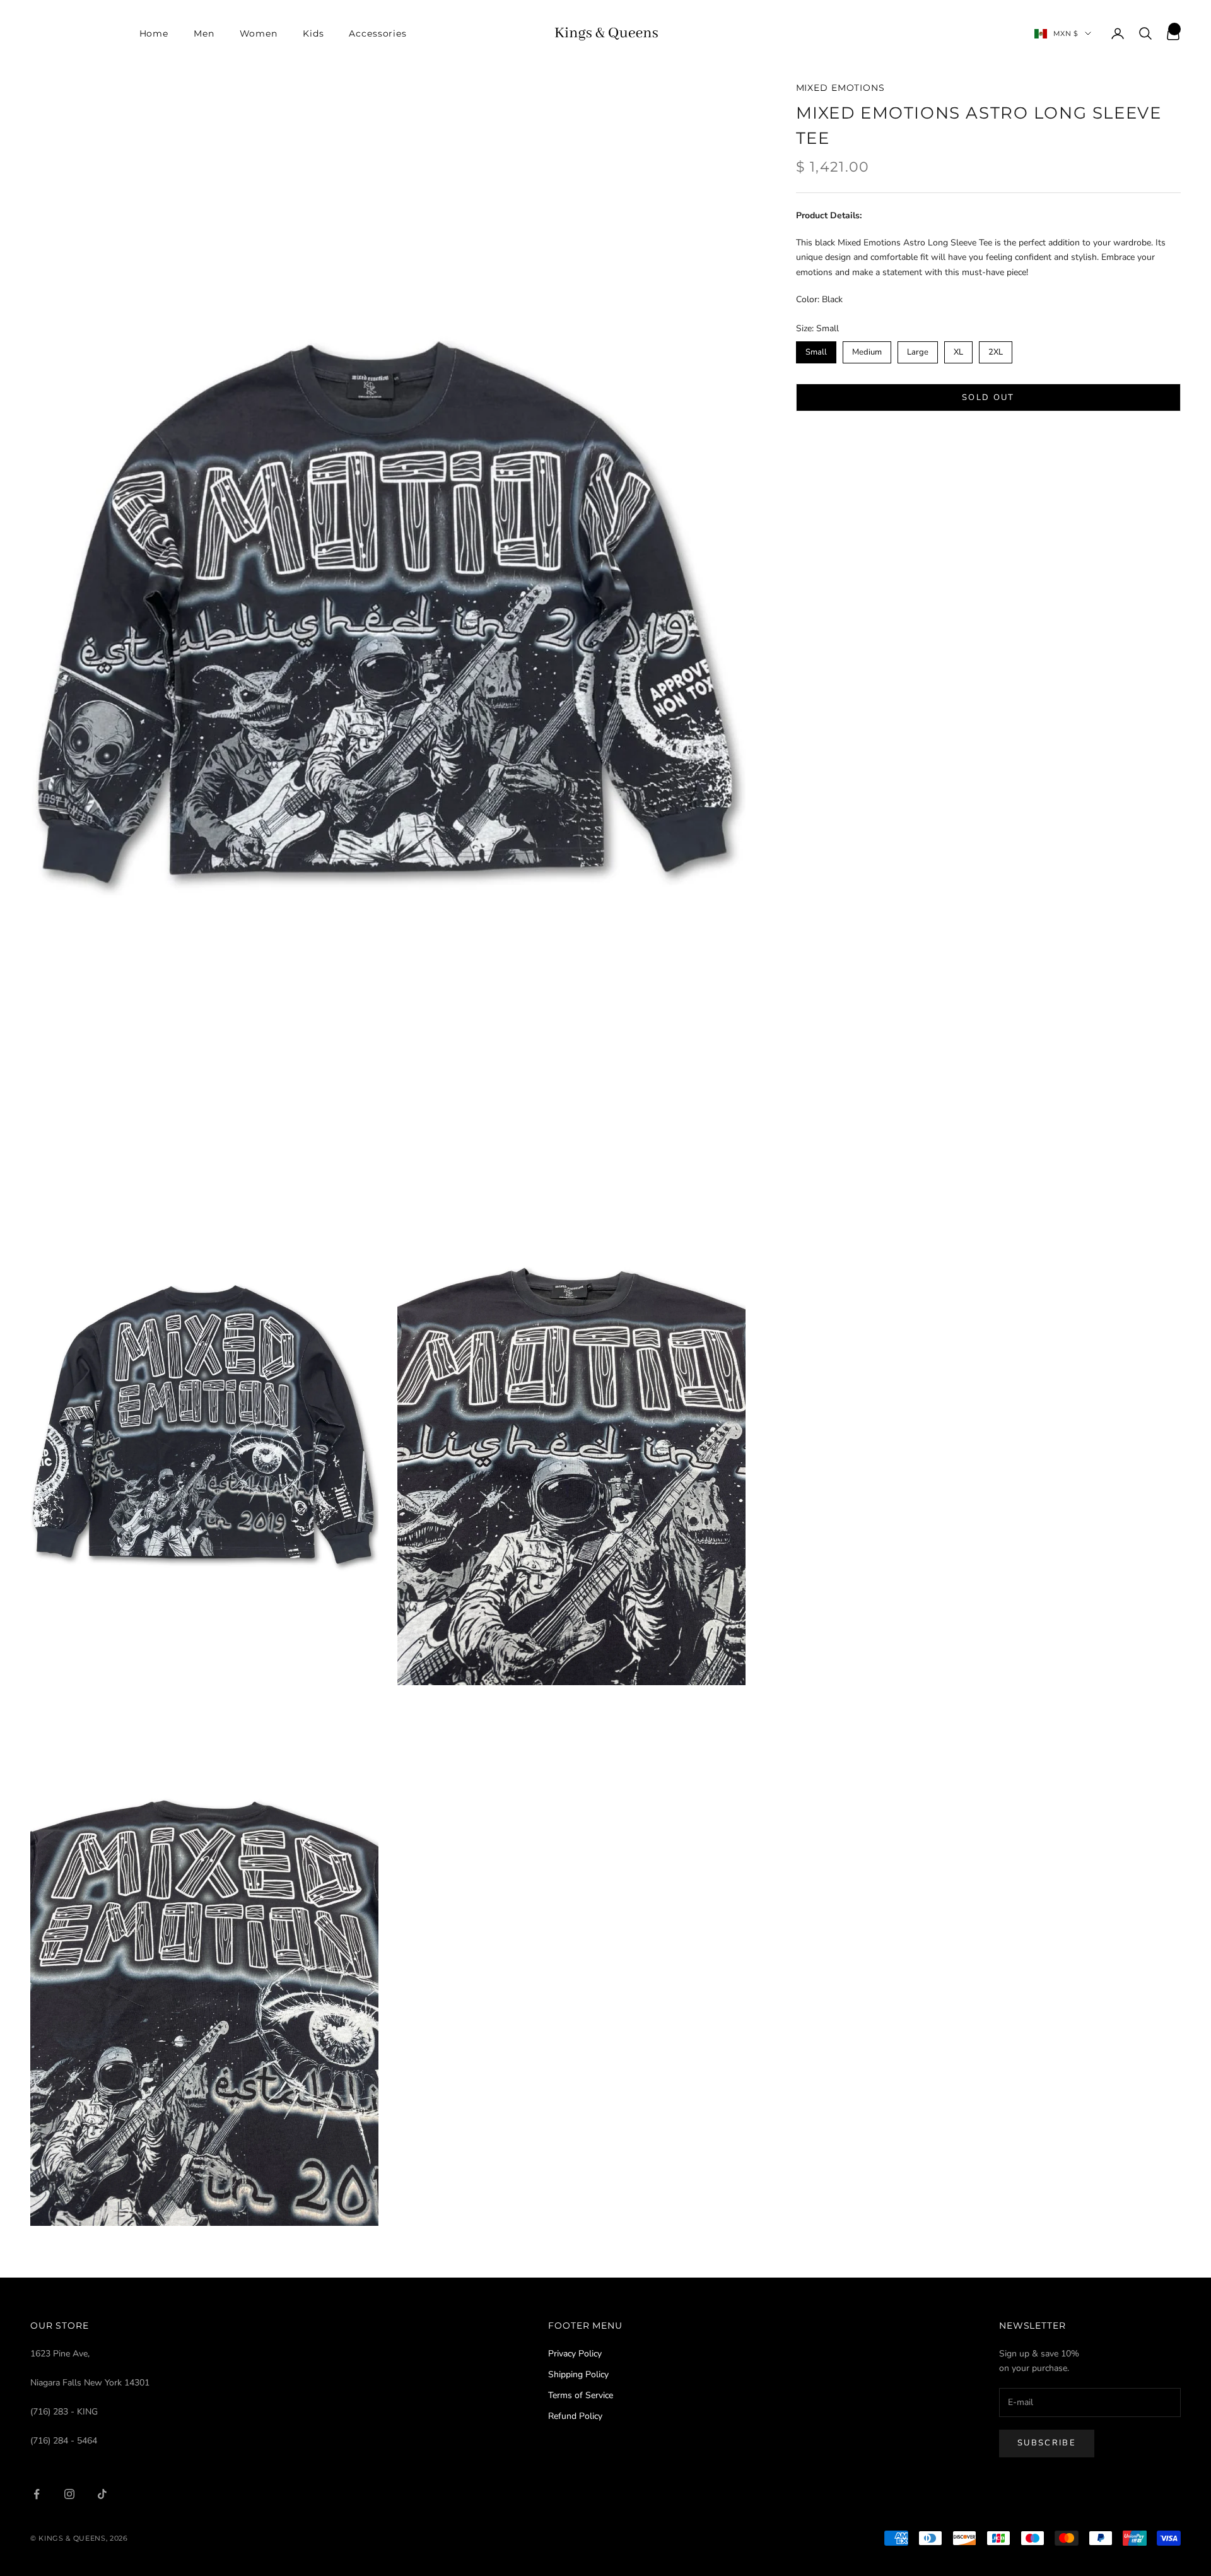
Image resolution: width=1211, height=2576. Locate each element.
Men (204, 33)
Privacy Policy (575, 2354)
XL (958, 350)
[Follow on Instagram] (69, 2494)
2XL (996, 350)
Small (816, 350)
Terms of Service (581, 2395)
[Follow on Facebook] (37, 2494)
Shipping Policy (578, 2374)
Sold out (988, 397)
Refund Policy (575, 2416)
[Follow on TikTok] (102, 2494)
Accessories (378, 33)
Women (259, 33)
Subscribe (1047, 2443)
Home (154, 33)
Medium (867, 350)
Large (917, 350)
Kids (313, 33)
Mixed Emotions (840, 88)
